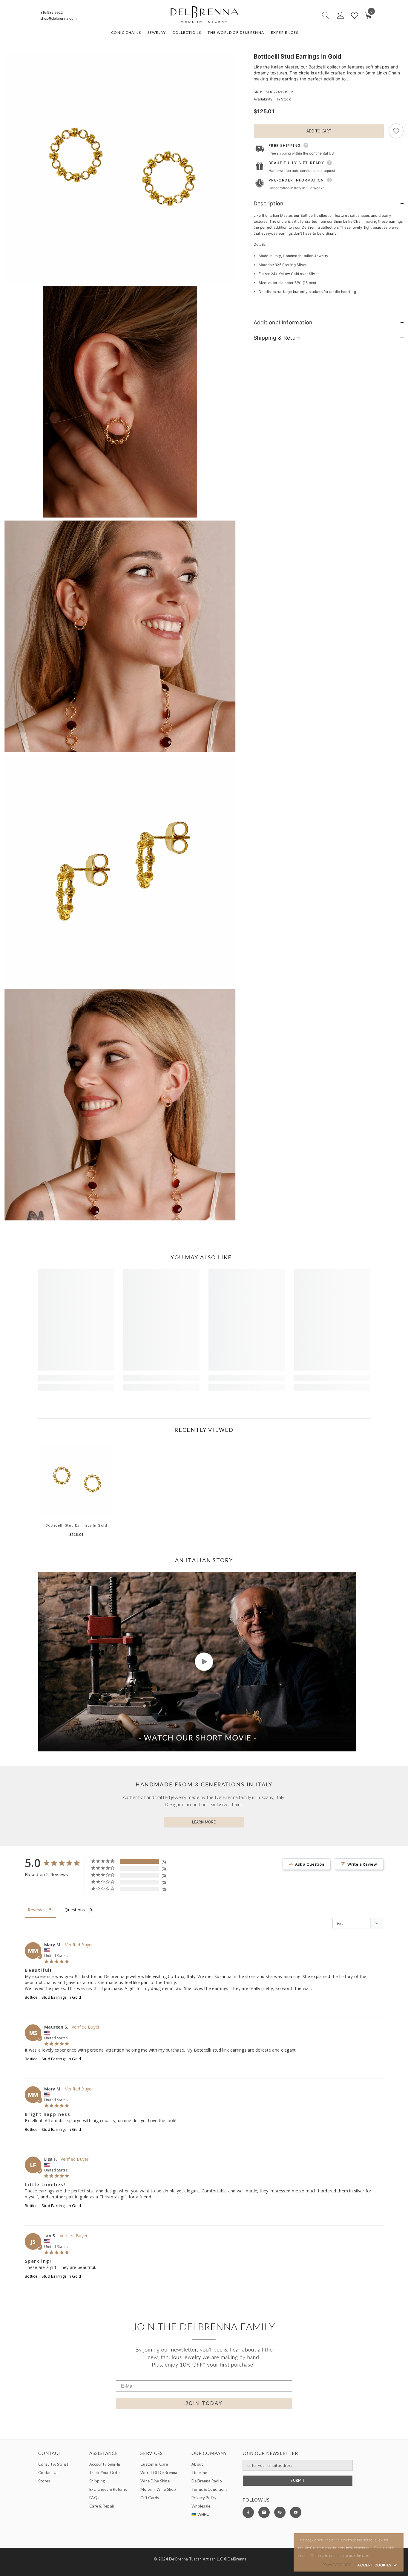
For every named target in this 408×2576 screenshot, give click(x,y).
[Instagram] (264, 2512)
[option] (76, 1492)
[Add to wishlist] (396, 131)
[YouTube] (296, 2512)
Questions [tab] (75, 1910)
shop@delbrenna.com (58, 18)
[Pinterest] (280, 2512)
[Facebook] (248, 2512)
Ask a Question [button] (310, 1864)
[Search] (304, 15)
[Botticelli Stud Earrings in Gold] (76, 1480)
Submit (297, 2480)
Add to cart (319, 131)
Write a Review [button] (362, 1864)
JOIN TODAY (204, 2403)
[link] (76, 1378)
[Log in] (340, 16)
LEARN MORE (204, 1822)
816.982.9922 (52, 12)
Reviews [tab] (36, 1910)
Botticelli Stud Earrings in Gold (76, 1525)
